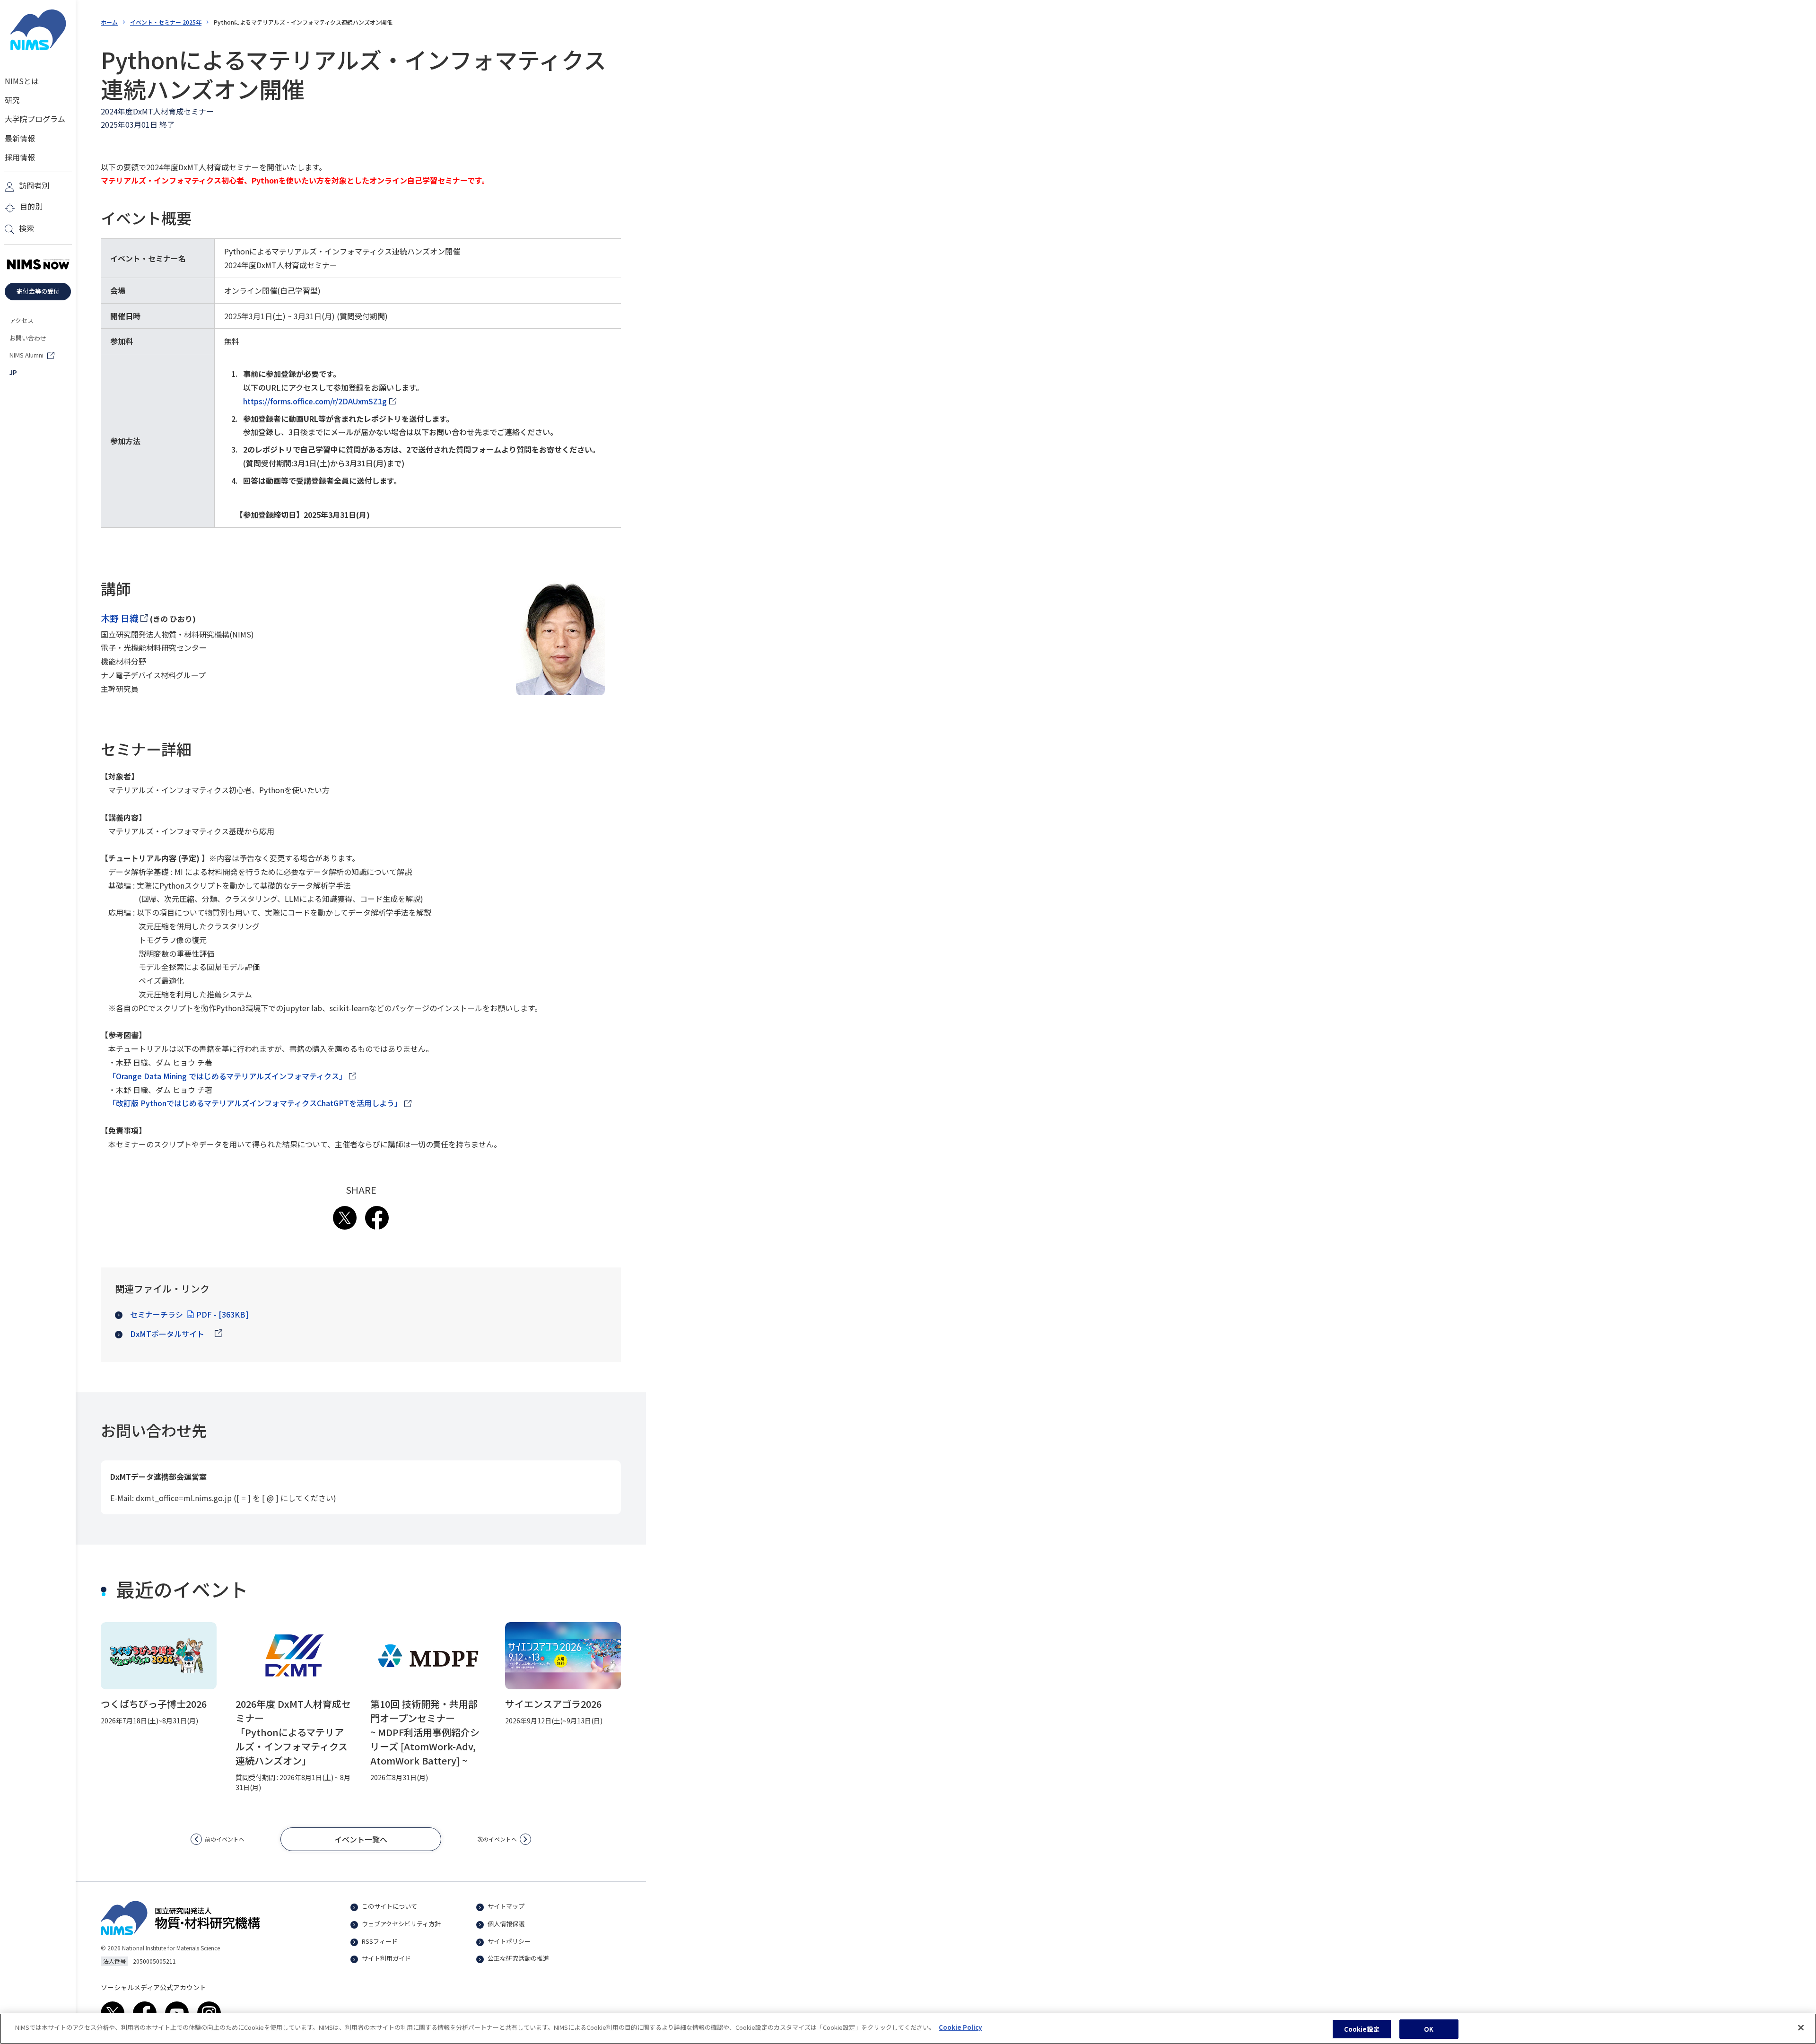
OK (1429, 2029)
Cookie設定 (1362, 2029)
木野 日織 (124, 618)
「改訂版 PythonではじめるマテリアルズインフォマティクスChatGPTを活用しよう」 (255, 1104)
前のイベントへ (225, 1839)
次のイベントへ (497, 1839)
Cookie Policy (960, 2027)
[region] (908, 2029)
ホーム (109, 22)
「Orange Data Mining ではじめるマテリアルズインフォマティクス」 (227, 1077)
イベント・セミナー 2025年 (166, 22)
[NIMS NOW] (38, 265)
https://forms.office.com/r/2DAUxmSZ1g (315, 402)
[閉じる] (1801, 2027)
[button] (361, 1839)
